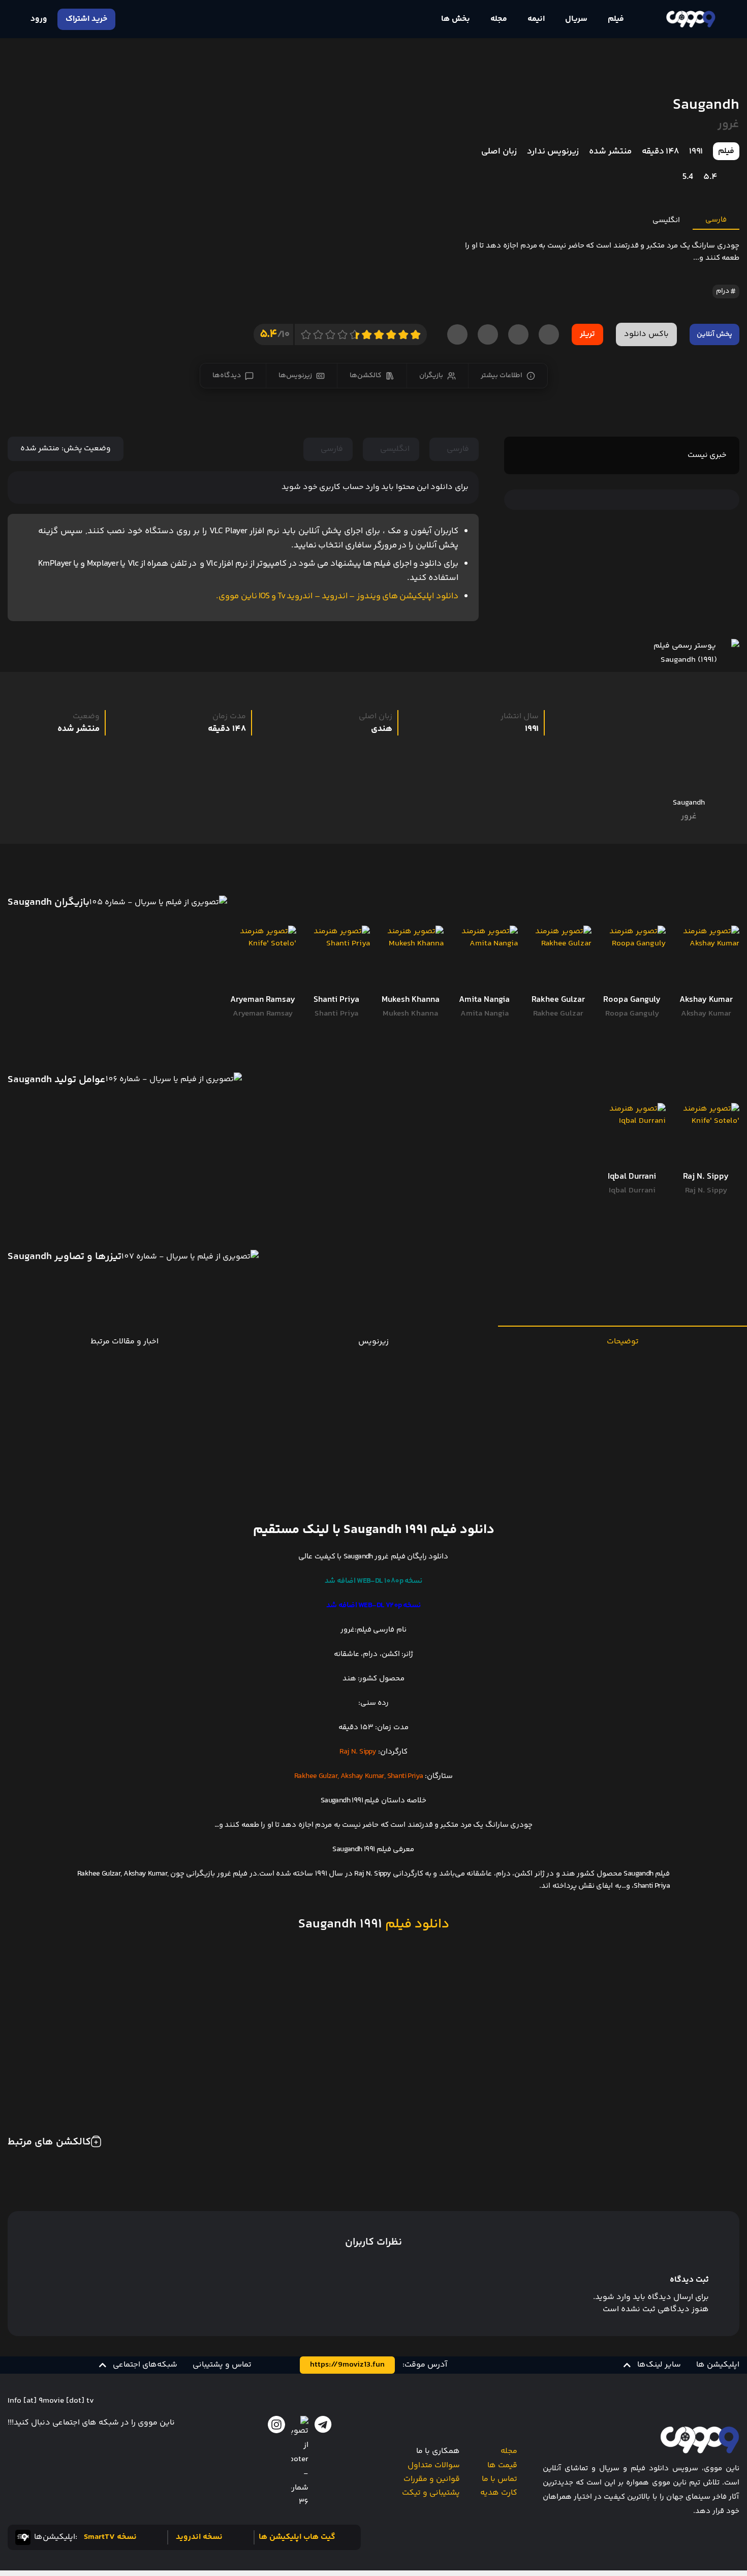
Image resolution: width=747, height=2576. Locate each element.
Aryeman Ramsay (263, 1014)
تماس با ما (500, 2479)
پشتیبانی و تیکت (431, 2493)
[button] (652, 2365)
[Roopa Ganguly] (632, 959)
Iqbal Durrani (632, 1191)
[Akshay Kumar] (706, 959)
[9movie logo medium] (690, 19)
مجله (509, 2451)
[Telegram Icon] (323, 2425)
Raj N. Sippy (706, 1191)
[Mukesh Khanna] (410, 959)
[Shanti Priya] (337, 959)
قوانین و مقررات (432, 2479)
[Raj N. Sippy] (706, 1136)
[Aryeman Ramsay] (262, 959)
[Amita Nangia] (484, 959)
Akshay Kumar (706, 1014)
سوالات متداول (434, 2465)
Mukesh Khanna (410, 1014)
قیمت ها (502, 2465)
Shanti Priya (336, 1014)
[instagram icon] (276, 2425)
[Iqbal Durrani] (632, 1136)
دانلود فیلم (416, 1924)
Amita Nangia (485, 1014)
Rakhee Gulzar (558, 1014)
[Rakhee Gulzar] (558, 959)
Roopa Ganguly (632, 1014)
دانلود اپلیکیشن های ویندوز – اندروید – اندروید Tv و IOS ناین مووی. (337, 596)
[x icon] (300, 2463)
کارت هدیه (499, 2493)
